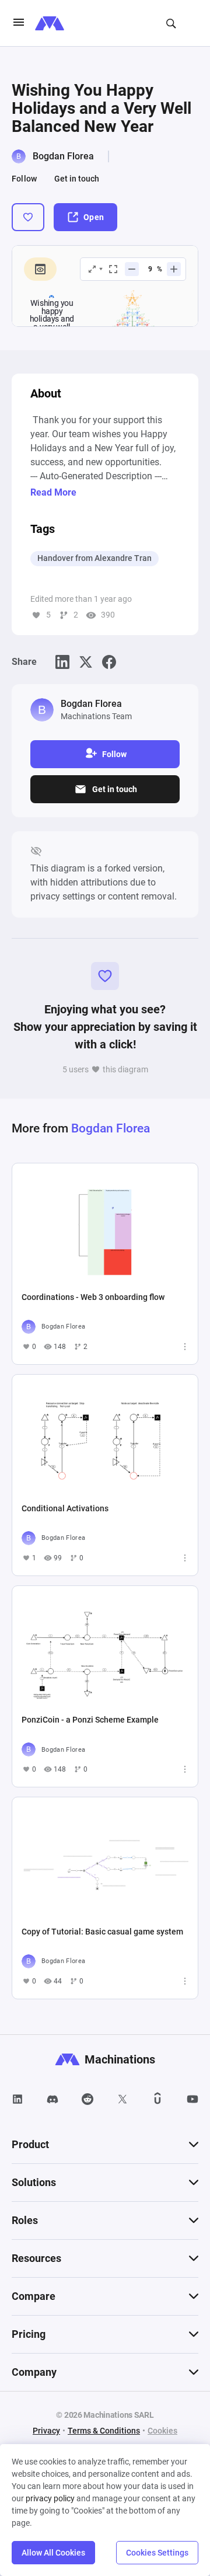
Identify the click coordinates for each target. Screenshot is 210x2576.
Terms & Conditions (104, 2431)
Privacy (46, 2431)
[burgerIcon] (19, 23)
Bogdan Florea (63, 156)
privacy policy (50, 2498)
